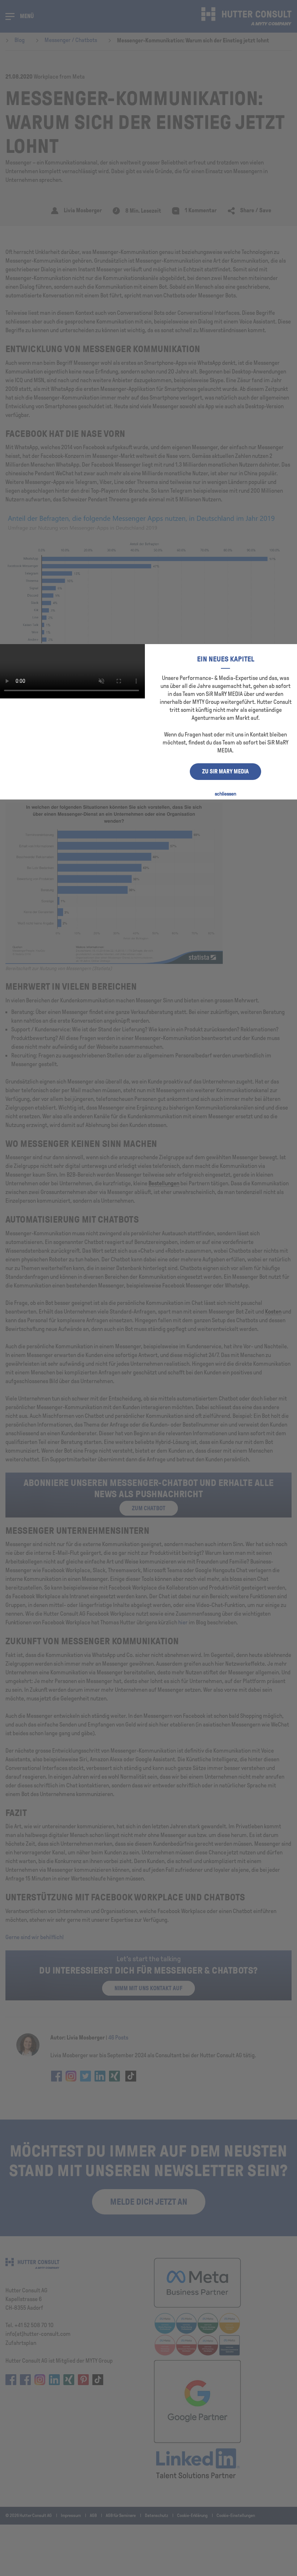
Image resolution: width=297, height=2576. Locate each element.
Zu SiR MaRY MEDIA (225, 771)
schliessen (225, 794)
